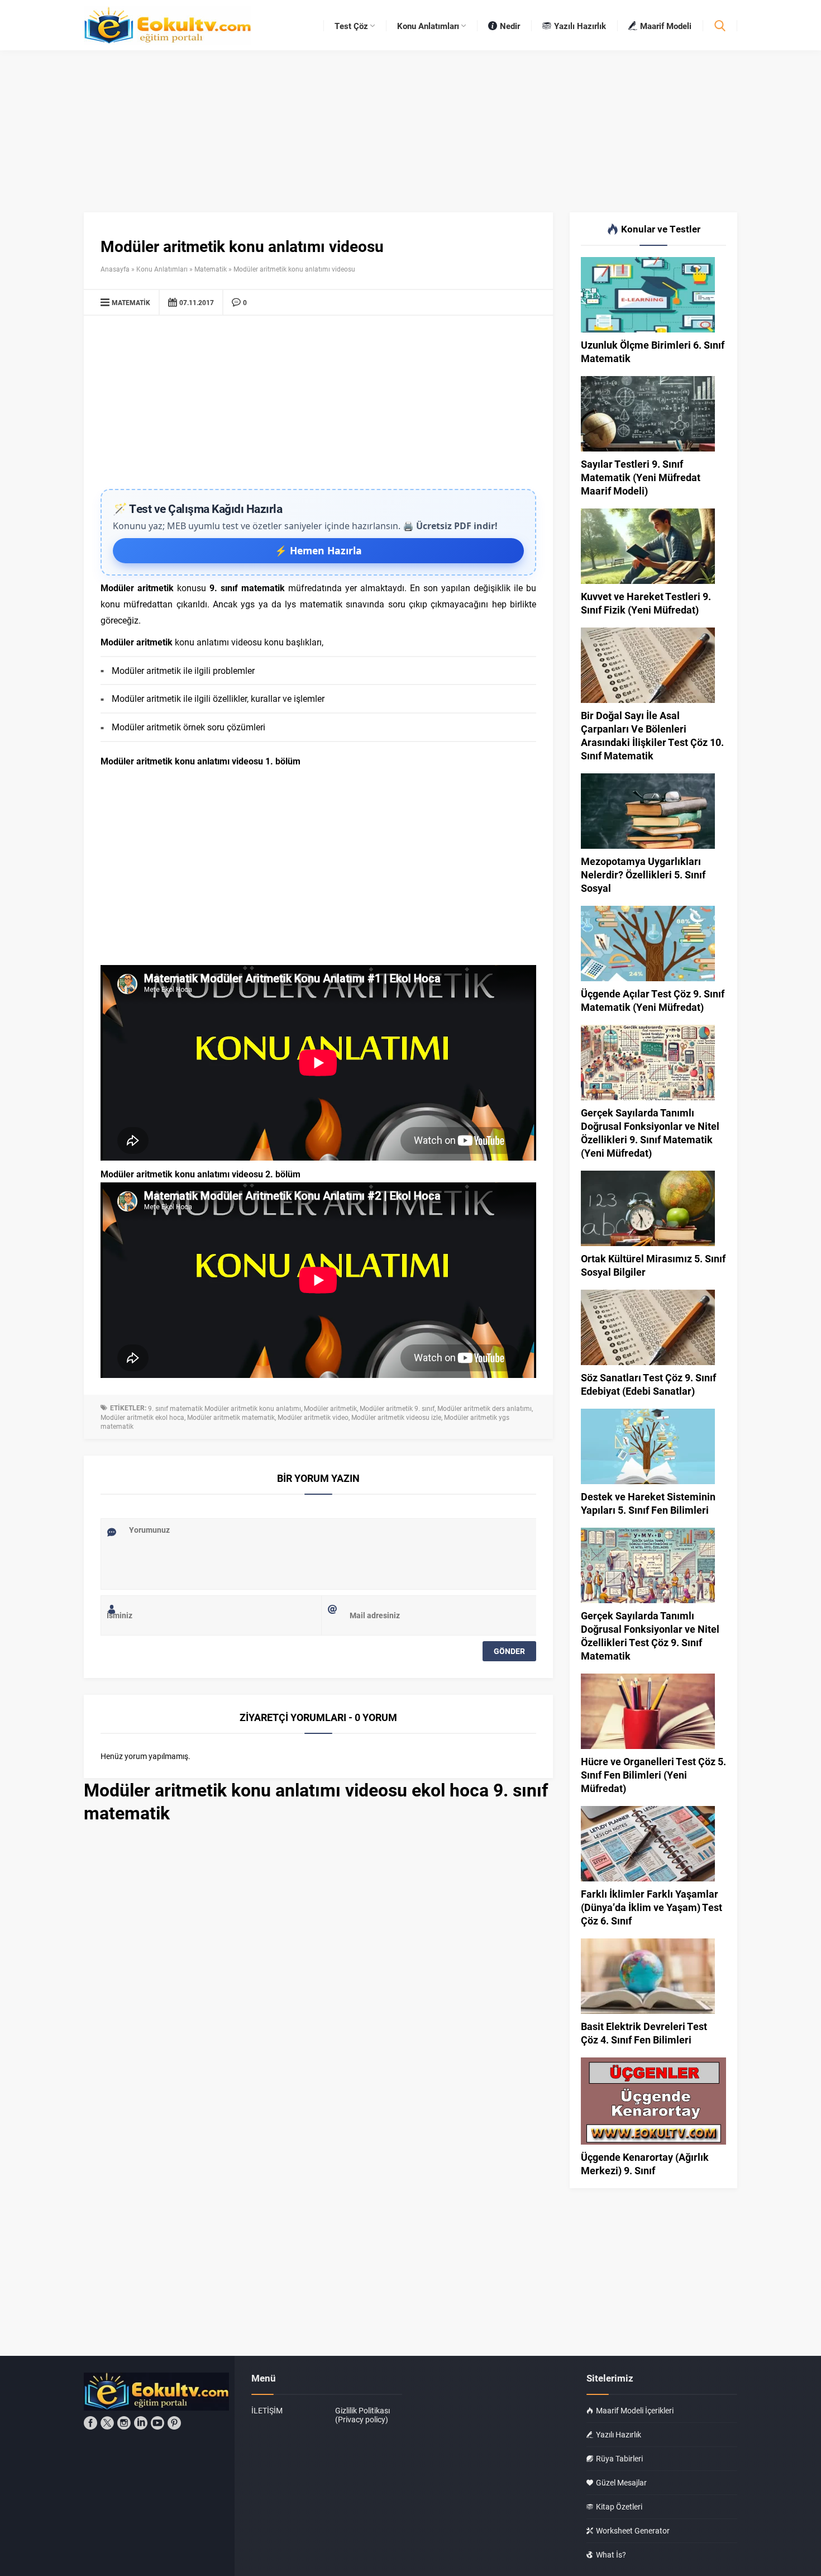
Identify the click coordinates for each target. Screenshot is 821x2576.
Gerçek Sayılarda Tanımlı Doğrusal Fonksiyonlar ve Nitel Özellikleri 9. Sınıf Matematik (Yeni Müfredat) (650, 1133)
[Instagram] (124, 2423)
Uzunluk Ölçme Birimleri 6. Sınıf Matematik (653, 351)
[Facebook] (90, 2423)
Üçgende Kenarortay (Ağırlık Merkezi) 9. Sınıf (645, 2164)
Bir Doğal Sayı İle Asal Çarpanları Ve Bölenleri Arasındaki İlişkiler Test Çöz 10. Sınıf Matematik (652, 735)
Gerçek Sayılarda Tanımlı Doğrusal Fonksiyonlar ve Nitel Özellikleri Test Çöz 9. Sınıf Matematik (650, 1636)
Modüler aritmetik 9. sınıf (397, 1408)
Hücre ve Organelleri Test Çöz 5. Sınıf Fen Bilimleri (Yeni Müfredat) (653, 1775)
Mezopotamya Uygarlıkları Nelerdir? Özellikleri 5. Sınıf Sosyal (643, 874)
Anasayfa (115, 269)
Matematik (211, 269)
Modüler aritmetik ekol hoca (142, 1417)
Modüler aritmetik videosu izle (396, 1417)
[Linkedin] (141, 2423)
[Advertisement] (318, 405)
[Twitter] (107, 2423)
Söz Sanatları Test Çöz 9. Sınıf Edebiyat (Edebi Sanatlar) (648, 1384)
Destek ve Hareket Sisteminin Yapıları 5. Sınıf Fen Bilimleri (648, 1503)
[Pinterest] (174, 2423)
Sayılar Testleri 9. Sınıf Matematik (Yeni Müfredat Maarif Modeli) (641, 477)
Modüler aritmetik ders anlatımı (485, 1408)
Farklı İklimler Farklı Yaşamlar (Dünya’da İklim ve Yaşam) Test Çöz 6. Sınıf (651, 1907)
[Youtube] (157, 2423)
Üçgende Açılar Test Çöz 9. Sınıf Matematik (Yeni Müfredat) (653, 1000)
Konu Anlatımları (162, 269)
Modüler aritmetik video (313, 1417)
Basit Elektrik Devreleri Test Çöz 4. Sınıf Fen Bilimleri (644, 2033)
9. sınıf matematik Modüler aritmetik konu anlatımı (225, 1408)
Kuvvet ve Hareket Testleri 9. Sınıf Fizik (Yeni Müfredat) (646, 603)
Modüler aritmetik (330, 1408)
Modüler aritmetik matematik (231, 1417)
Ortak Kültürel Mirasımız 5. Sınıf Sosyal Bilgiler (653, 1265)
